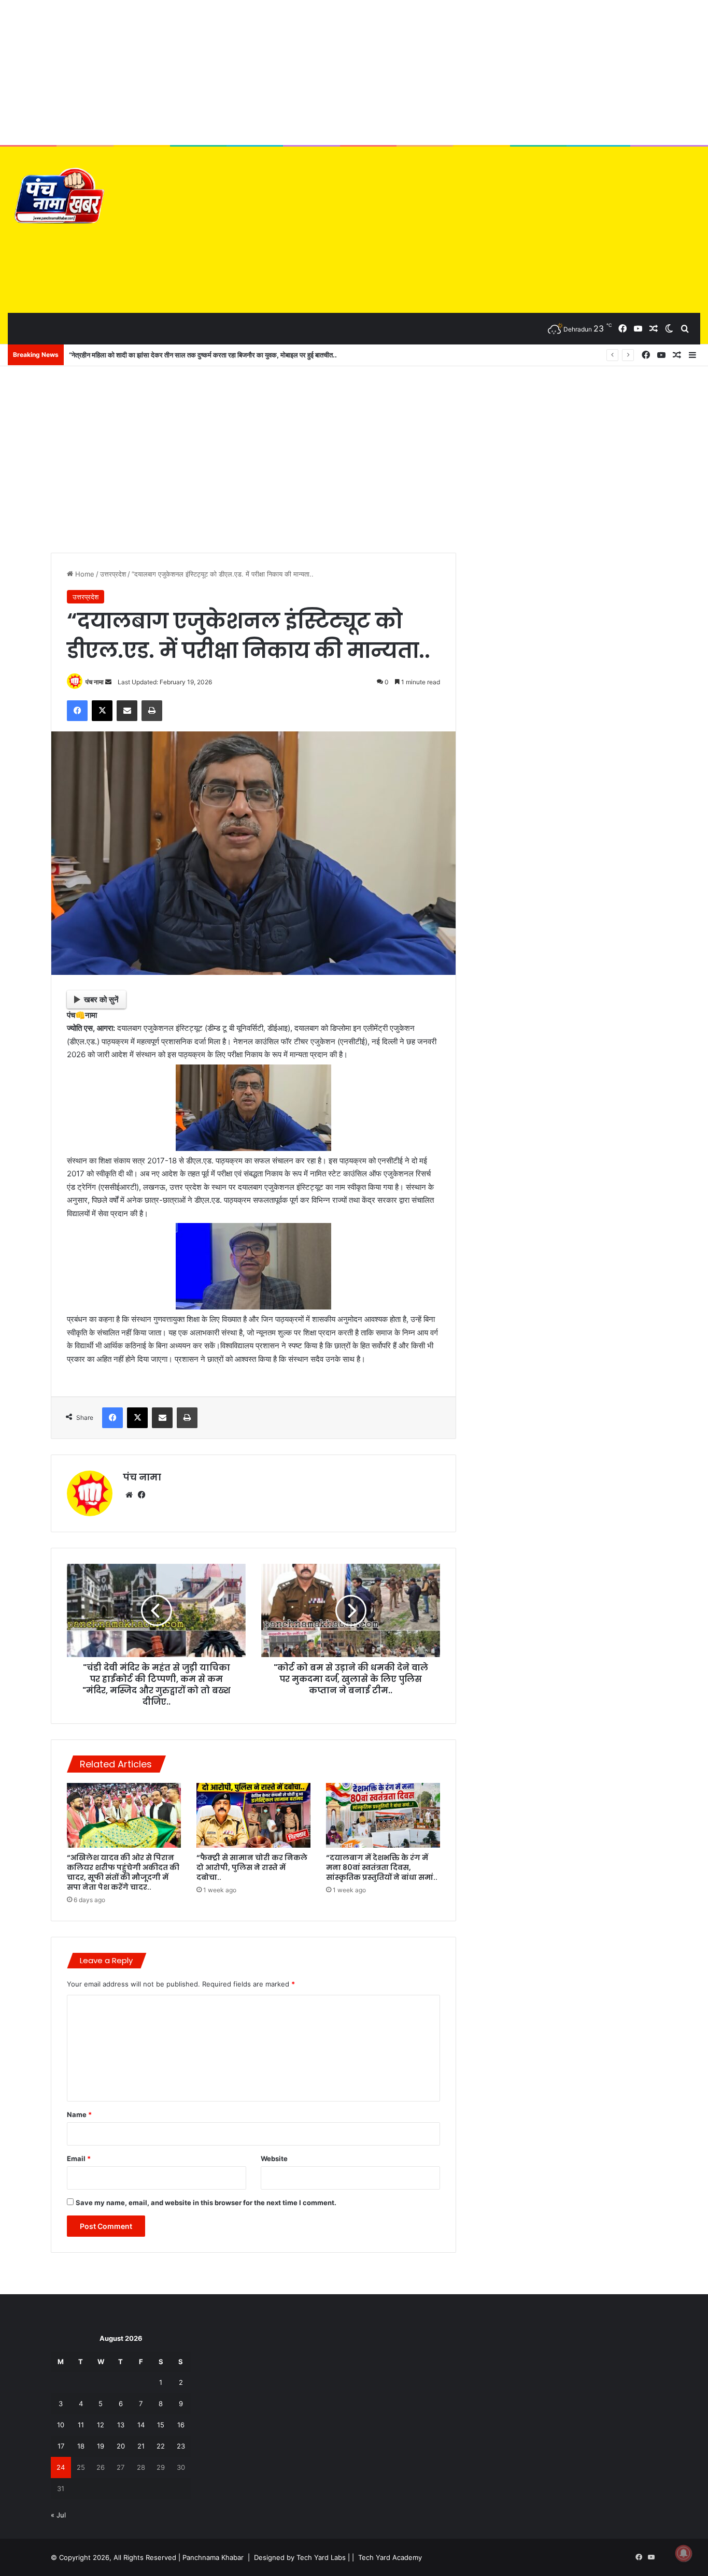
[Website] (129, 1495)
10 (61, 2425)
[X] (102, 711)
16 (181, 2425)
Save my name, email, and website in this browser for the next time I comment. (206, 2203)
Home (84, 574)
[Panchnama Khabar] (58, 198)
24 (61, 2467)
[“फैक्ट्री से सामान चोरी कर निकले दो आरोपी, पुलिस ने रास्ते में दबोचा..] (253, 1815)
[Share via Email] (127, 711)
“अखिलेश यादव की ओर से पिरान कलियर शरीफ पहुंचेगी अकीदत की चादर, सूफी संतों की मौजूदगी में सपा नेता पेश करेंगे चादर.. (123, 1872)
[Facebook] (77, 711)
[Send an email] (108, 682)
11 (81, 2425)
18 (81, 2446)
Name (79, 2114)
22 (161, 2446)
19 (101, 2446)
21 (141, 2446)
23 (181, 2446)
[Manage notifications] (684, 2553)
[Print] (152, 711)
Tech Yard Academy (390, 2557)
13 (121, 2425)
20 (121, 2446)
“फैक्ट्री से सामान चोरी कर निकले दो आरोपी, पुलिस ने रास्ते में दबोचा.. (252, 1867)
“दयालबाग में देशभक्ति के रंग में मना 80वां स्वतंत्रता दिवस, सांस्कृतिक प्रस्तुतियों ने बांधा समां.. (382, 1867)
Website (274, 2158)
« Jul (58, 2515)
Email (79, 2158)
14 (141, 2425)
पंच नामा (95, 682)
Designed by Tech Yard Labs (300, 2557)
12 (101, 2425)
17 (61, 2446)
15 (161, 2425)
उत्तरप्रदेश (113, 574)
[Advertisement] (354, 73)
